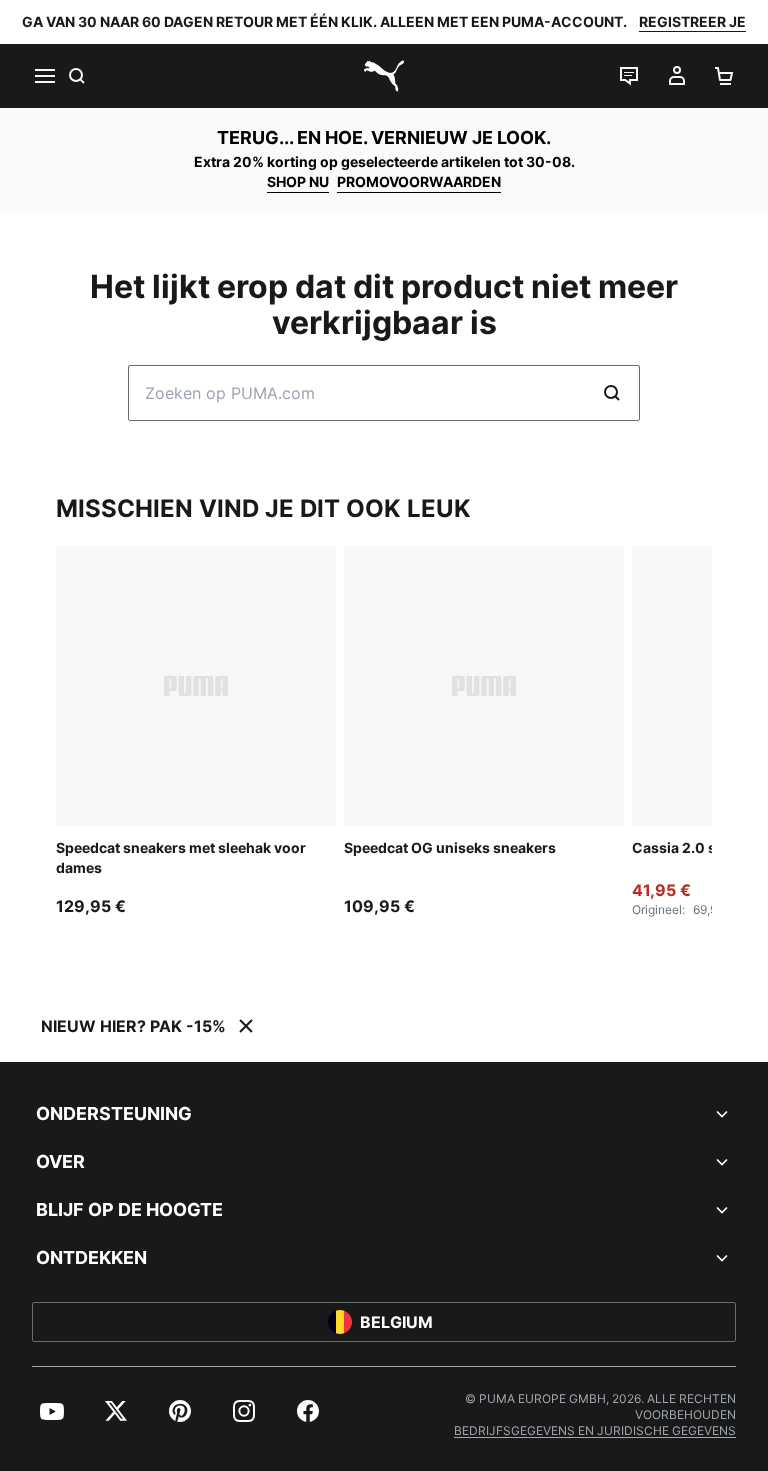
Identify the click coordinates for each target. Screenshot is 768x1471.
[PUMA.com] (384, 76)
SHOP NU (298, 181)
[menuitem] (52, 1411)
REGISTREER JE (692, 21)
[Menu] (44, 76)
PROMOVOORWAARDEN (419, 181)
